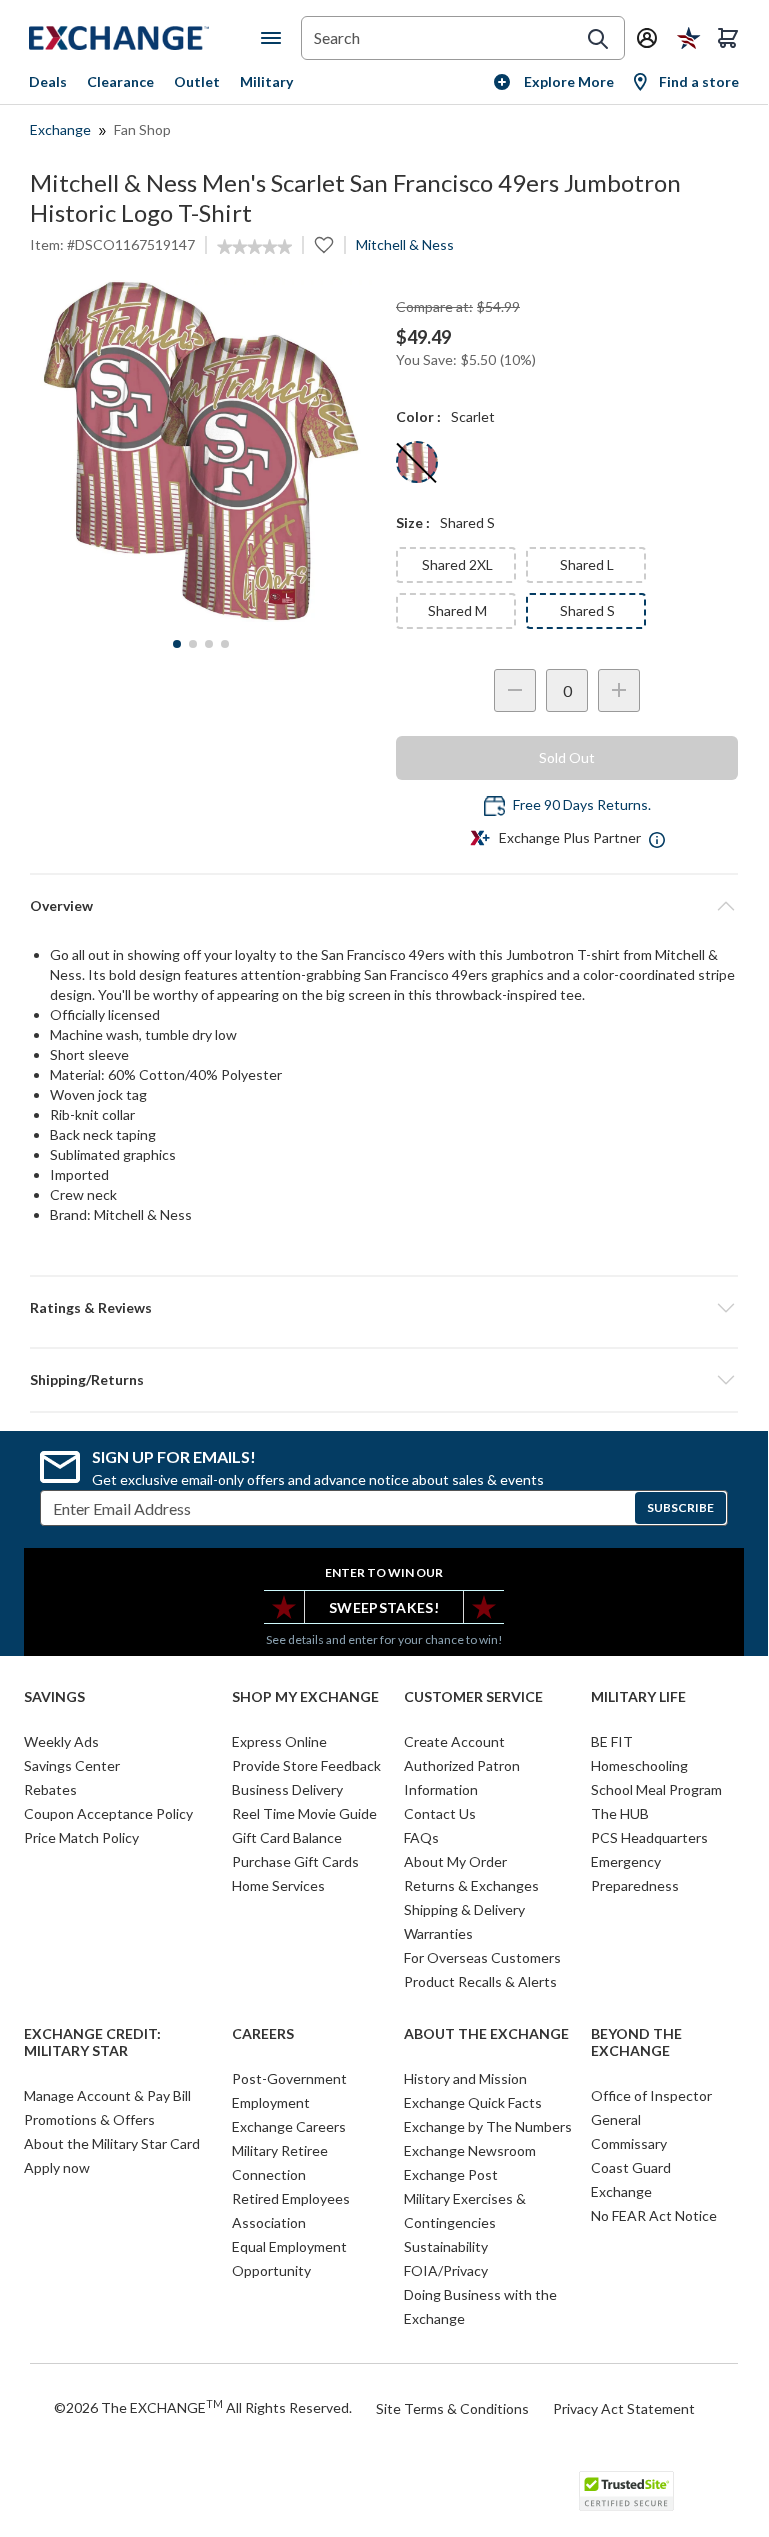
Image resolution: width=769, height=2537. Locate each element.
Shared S (587, 610)
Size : (413, 522)
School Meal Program (656, 1789)
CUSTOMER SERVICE (473, 1697)
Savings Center (72, 1765)
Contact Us (440, 1813)
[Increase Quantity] (619, 690)
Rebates (50, 1789)
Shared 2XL (457, 564)
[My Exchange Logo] (145, 38)
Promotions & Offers (89, 2119)
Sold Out (567, 757)
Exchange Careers (289, 2126)
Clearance (120, 81)
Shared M (457, 610)
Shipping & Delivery (464, 1909)
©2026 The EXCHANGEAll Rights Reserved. (203, 2407)
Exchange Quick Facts (473, 2102)
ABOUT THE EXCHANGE (486, 2034)
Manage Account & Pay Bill (107, 2095)
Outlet (197, 81)
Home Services (278, 1885)
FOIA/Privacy (446, 2270)
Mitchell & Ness (405, 244)
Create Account (454, 1741)
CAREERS (263, 2034)
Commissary (629, 2143)
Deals (48, 81)
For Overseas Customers (482, 1957)
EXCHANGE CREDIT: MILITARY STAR (92, 2042)
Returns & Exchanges (471, 1885)
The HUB (620, 1813)
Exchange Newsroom (470, 2150)
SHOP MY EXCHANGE (305, 1697)
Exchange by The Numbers (488, 2126)
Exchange (60, 129)
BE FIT (612, 1741)
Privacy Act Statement (624, 2408)
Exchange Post (451, 2174)
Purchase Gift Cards (295, 1861)
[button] (384, 1308)
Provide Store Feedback (306, 1765)
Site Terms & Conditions (452, 2408)
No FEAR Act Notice (654, 2215)
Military (266, 81)
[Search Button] (598, 39)
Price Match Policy (81, 1837)
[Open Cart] (728, 38)
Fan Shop (142, 129)
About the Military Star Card (112, 2143)
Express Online (279, 1741)
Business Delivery (287, 1789)
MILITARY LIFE (638, 1697)
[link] (254, 247)
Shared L (587, 564)
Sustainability (446, 2246)
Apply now (57, 2167)
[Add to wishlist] (324, 245)
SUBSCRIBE (680, 1507)
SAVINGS (54, 1697)
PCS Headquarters (649, 1837)
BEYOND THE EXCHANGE (636, 2042)
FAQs (421, 1837)
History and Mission (465, 2078)
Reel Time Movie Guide (304, 1813)
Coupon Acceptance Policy (108, 1813)
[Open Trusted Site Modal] (626, 2491)
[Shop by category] (275, 38)
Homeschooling (639, 1765)
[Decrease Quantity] (515, 690)
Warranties (438, 1933)
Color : (418, 416)
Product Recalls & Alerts (480, 1981)
